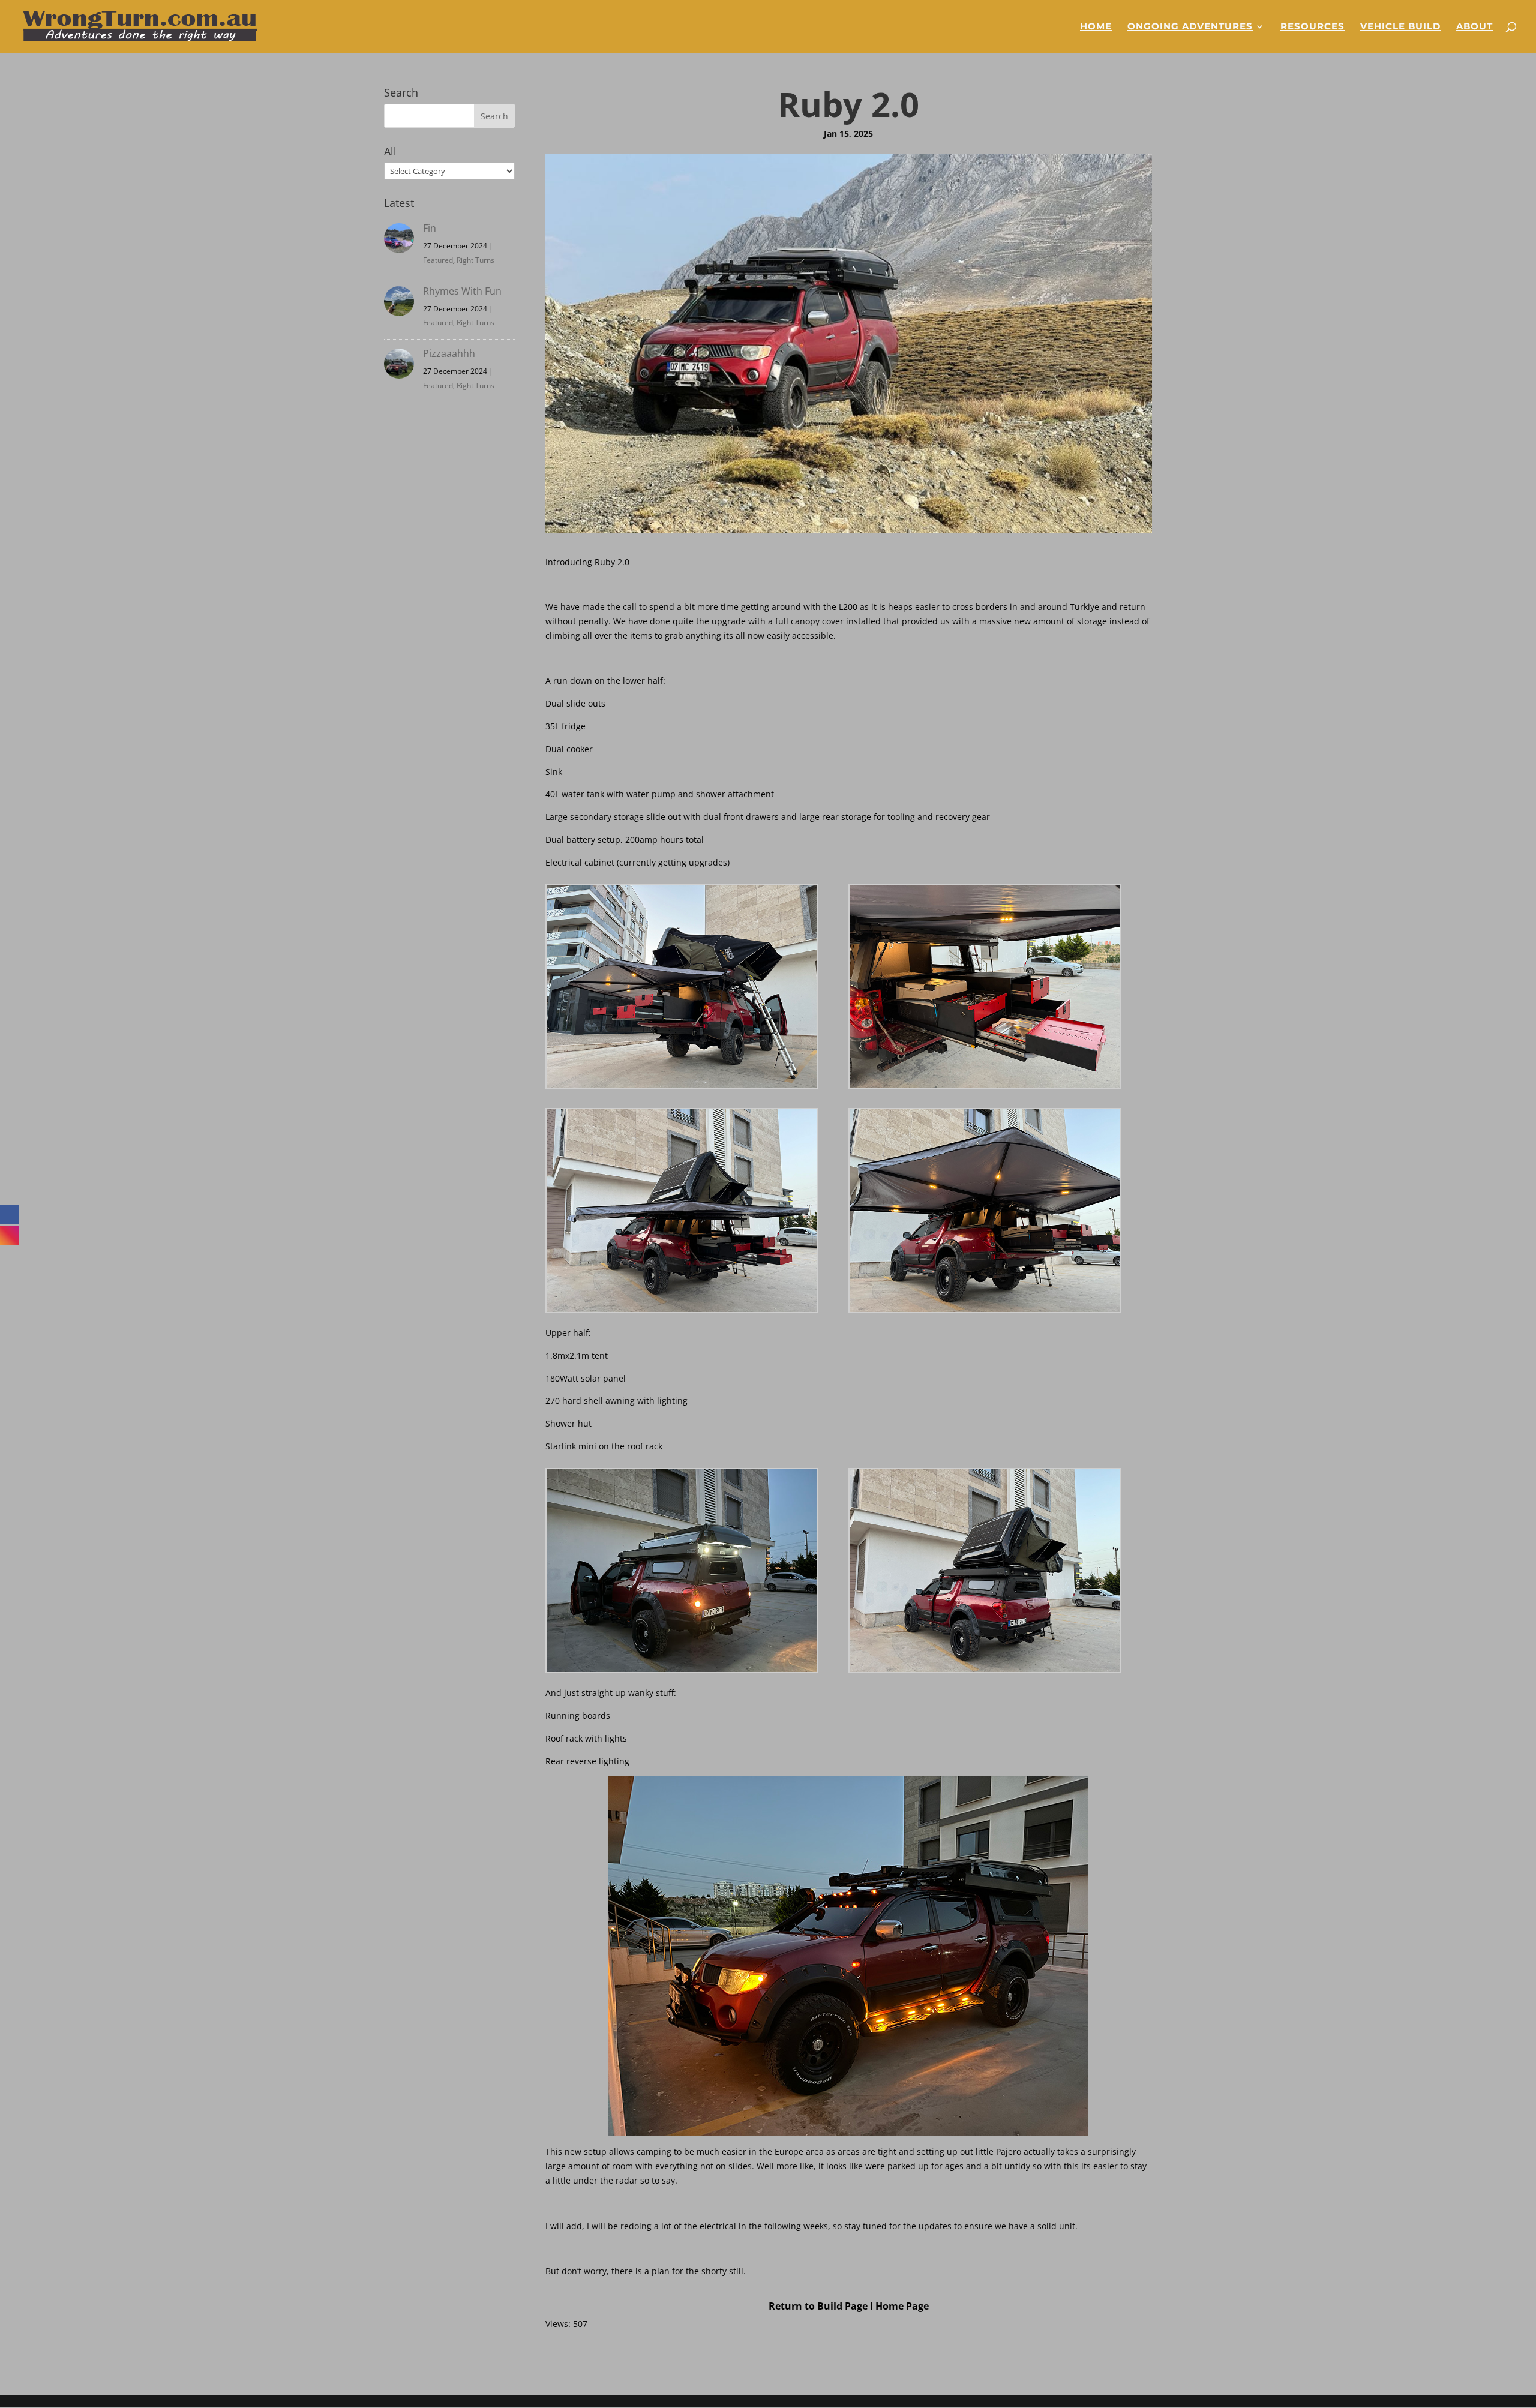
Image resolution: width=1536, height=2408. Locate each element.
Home (1096, 27)
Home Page (902, 2306)
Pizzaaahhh (449, 353)
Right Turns (475, 260)
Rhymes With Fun (462, 291)
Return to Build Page (818, 2306)
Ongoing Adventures (1190, 27)
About (1474, 27)
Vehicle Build (1400, 27)
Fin (430, 228)
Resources (1312, 27)
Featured (438, 260)
